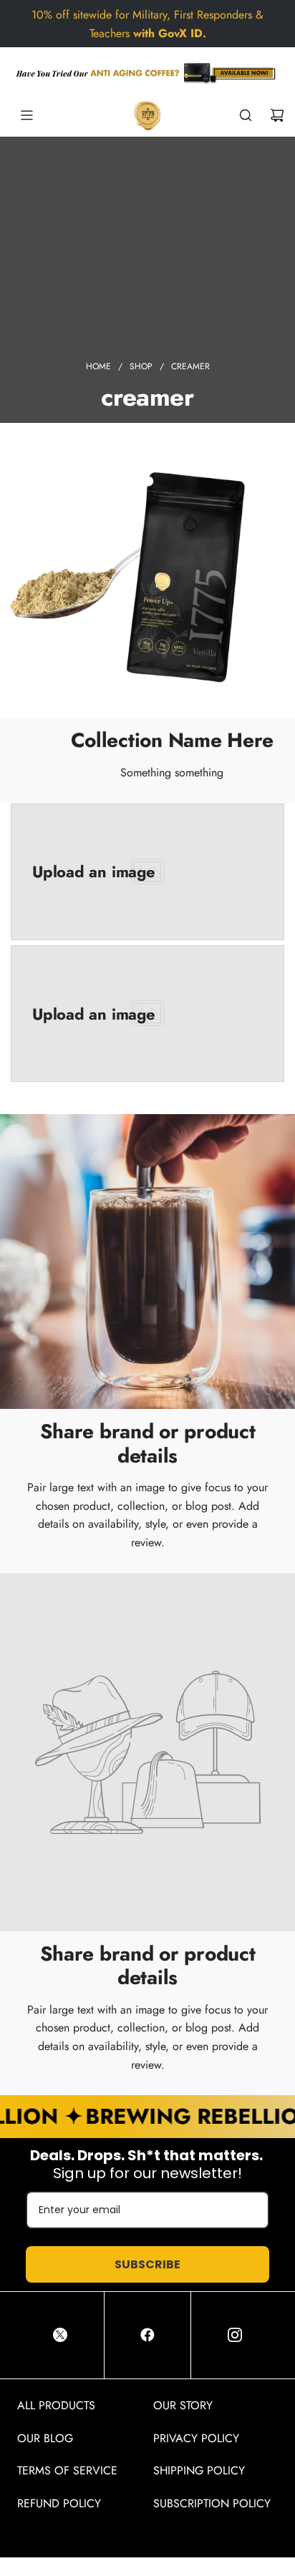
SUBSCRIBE (147, 2264)
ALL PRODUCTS (56, 2405)
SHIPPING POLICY (199, 2470)
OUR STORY (183, 2405)
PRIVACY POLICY (196, 2438)
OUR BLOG (45, 2438)
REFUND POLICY (59, 2503)
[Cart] (277, 115)
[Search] (246, 115)
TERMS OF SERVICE (67, 2470)
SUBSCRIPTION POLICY (212, 2503)
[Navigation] (26, 115)
